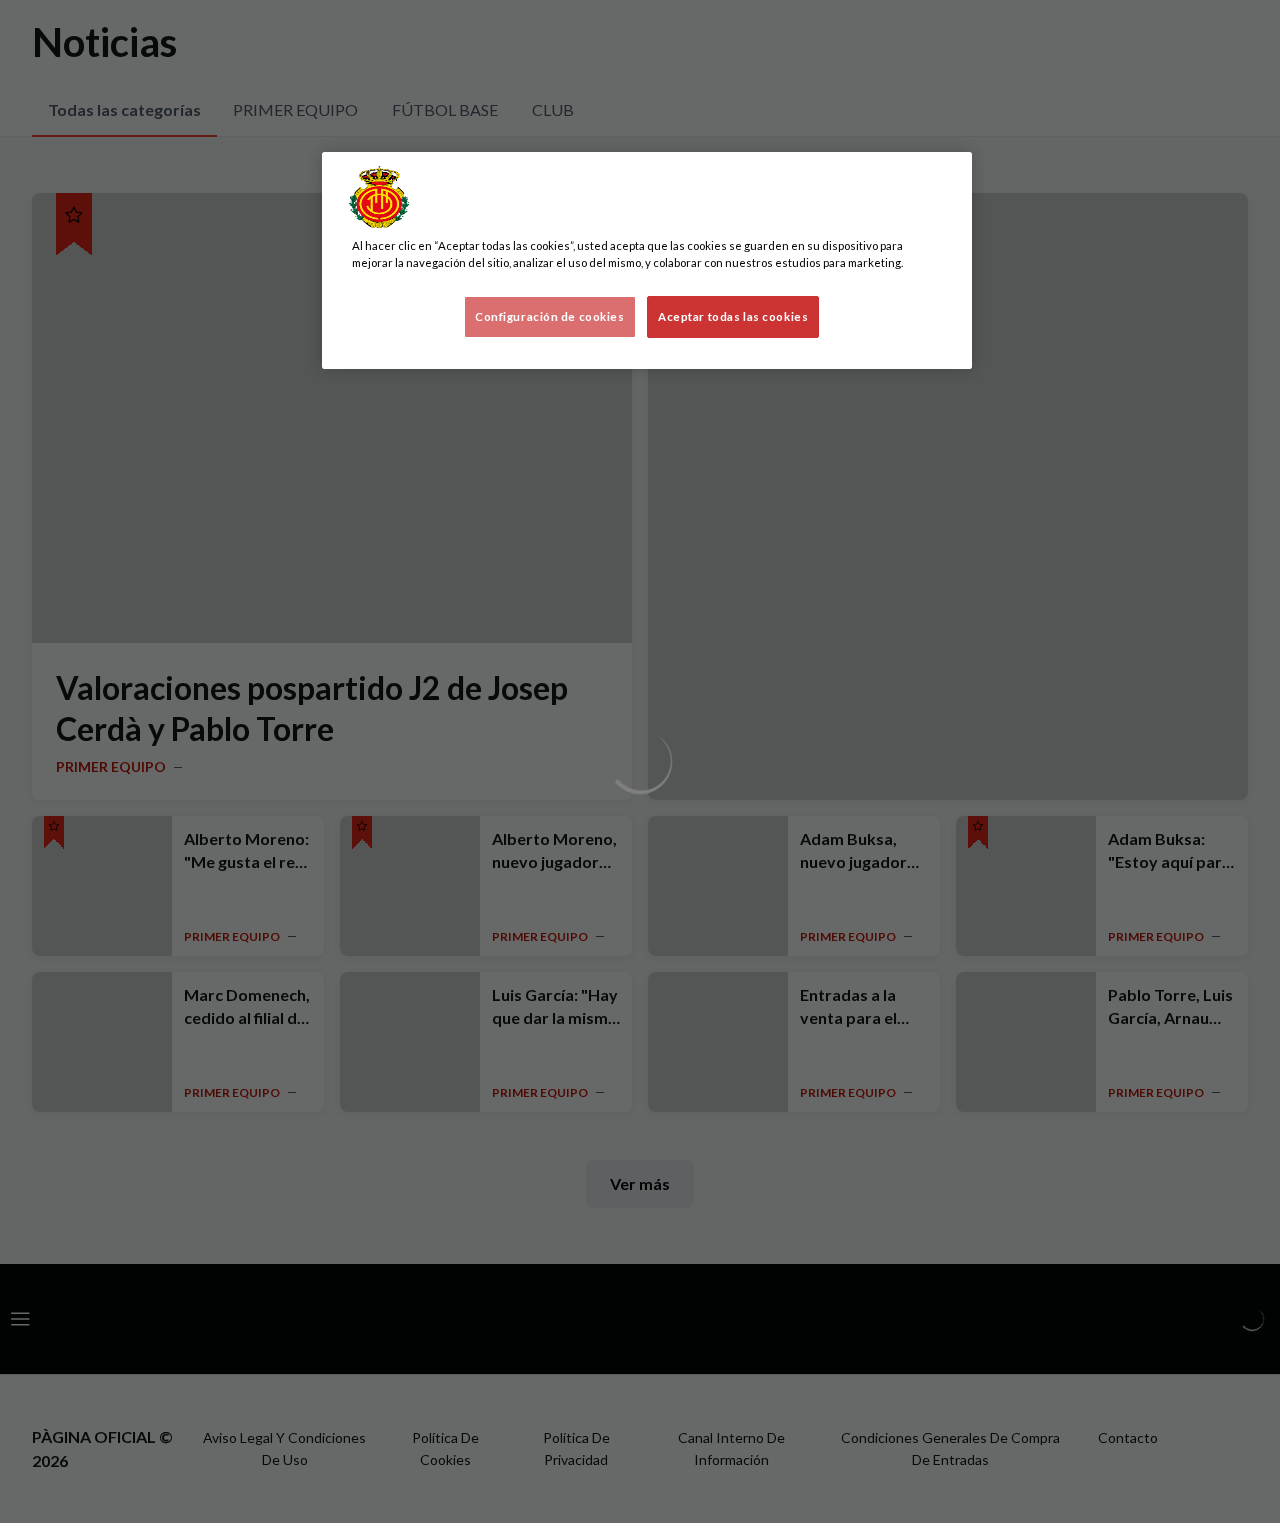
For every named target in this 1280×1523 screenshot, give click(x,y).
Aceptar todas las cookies (733, 316)
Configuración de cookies (550, 316)
